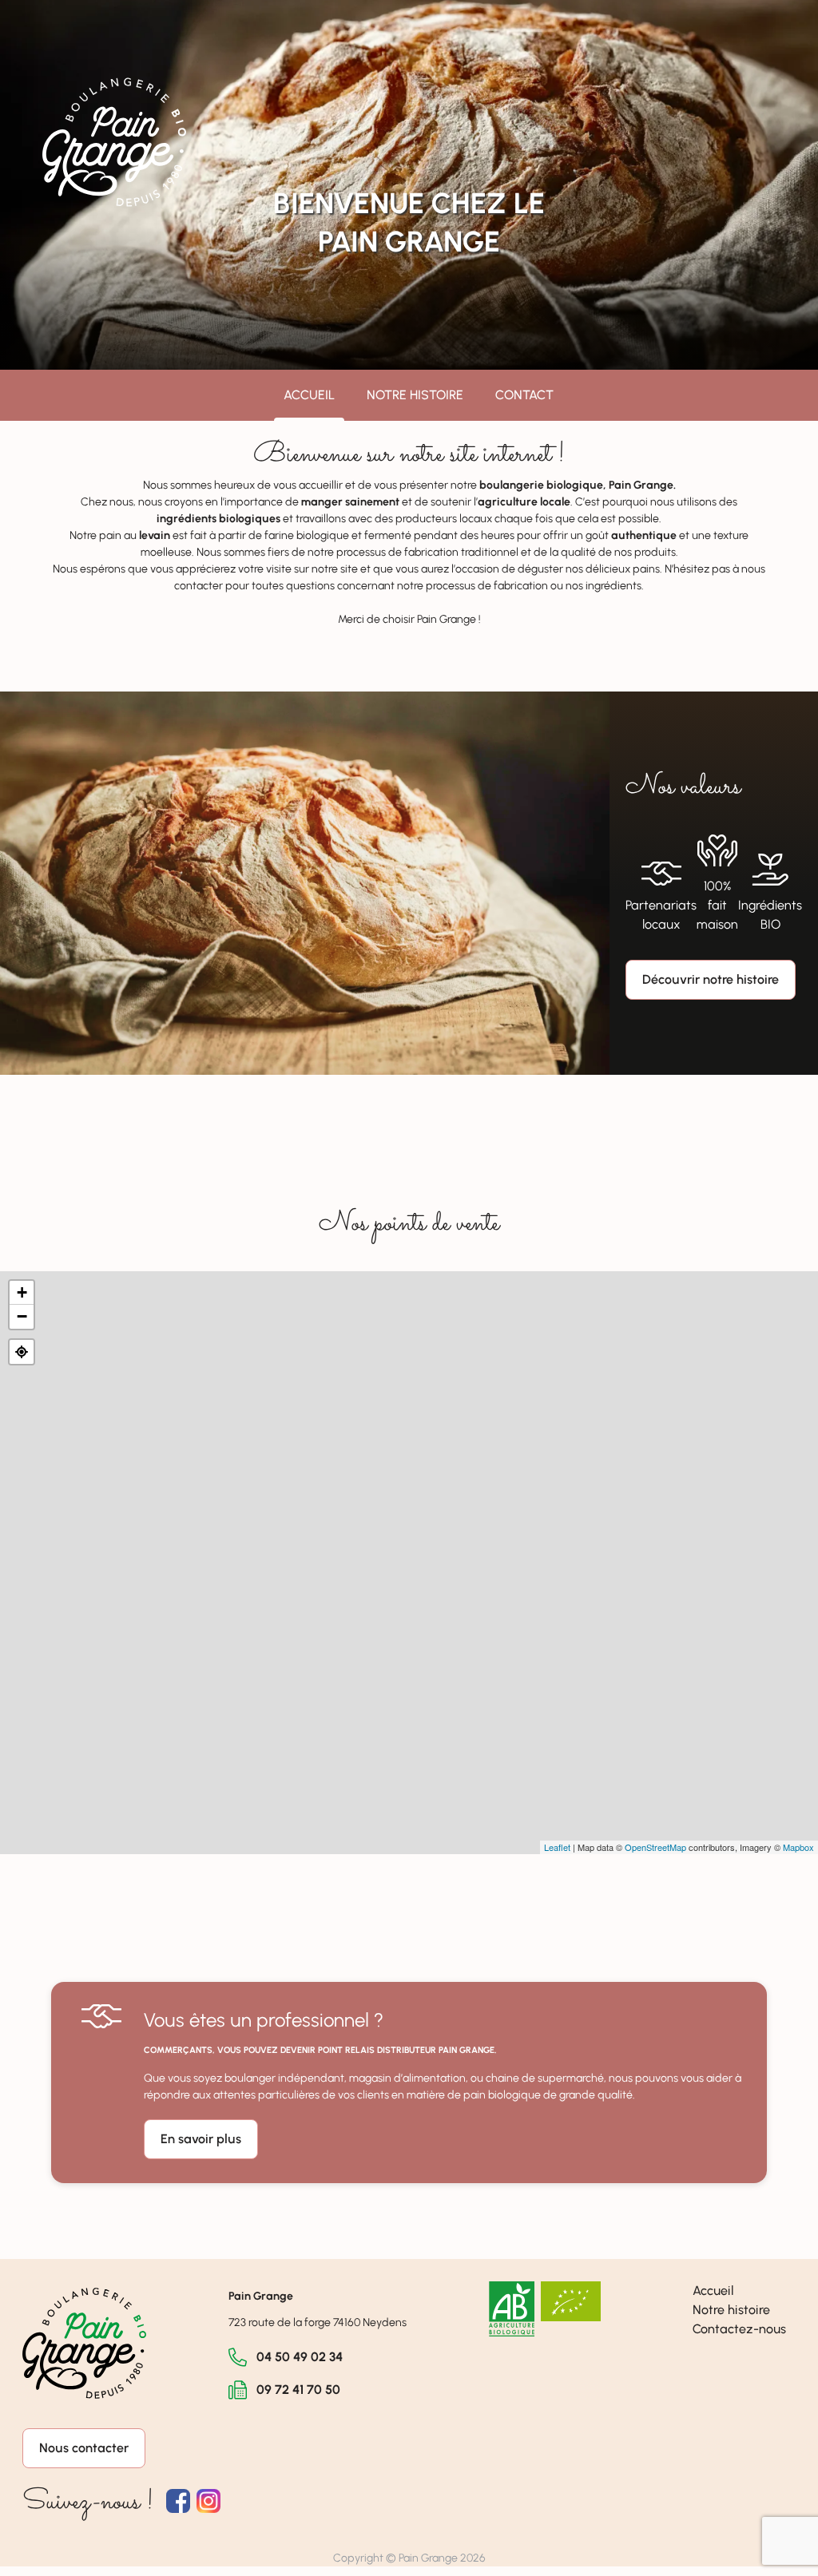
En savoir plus (201, 2139)
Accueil (309, 395)
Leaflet (557, 1847)
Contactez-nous (739, 2329)
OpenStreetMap (655, 1847)
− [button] (22, 1316)
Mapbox (798, 1847)
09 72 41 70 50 (298, 2390)
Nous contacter (84, 2448)
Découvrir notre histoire (711, 979)
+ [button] (22, 1292)
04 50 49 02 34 (300, 2357)
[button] (22, 1352)
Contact (524, 395)
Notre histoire (415, 395)
